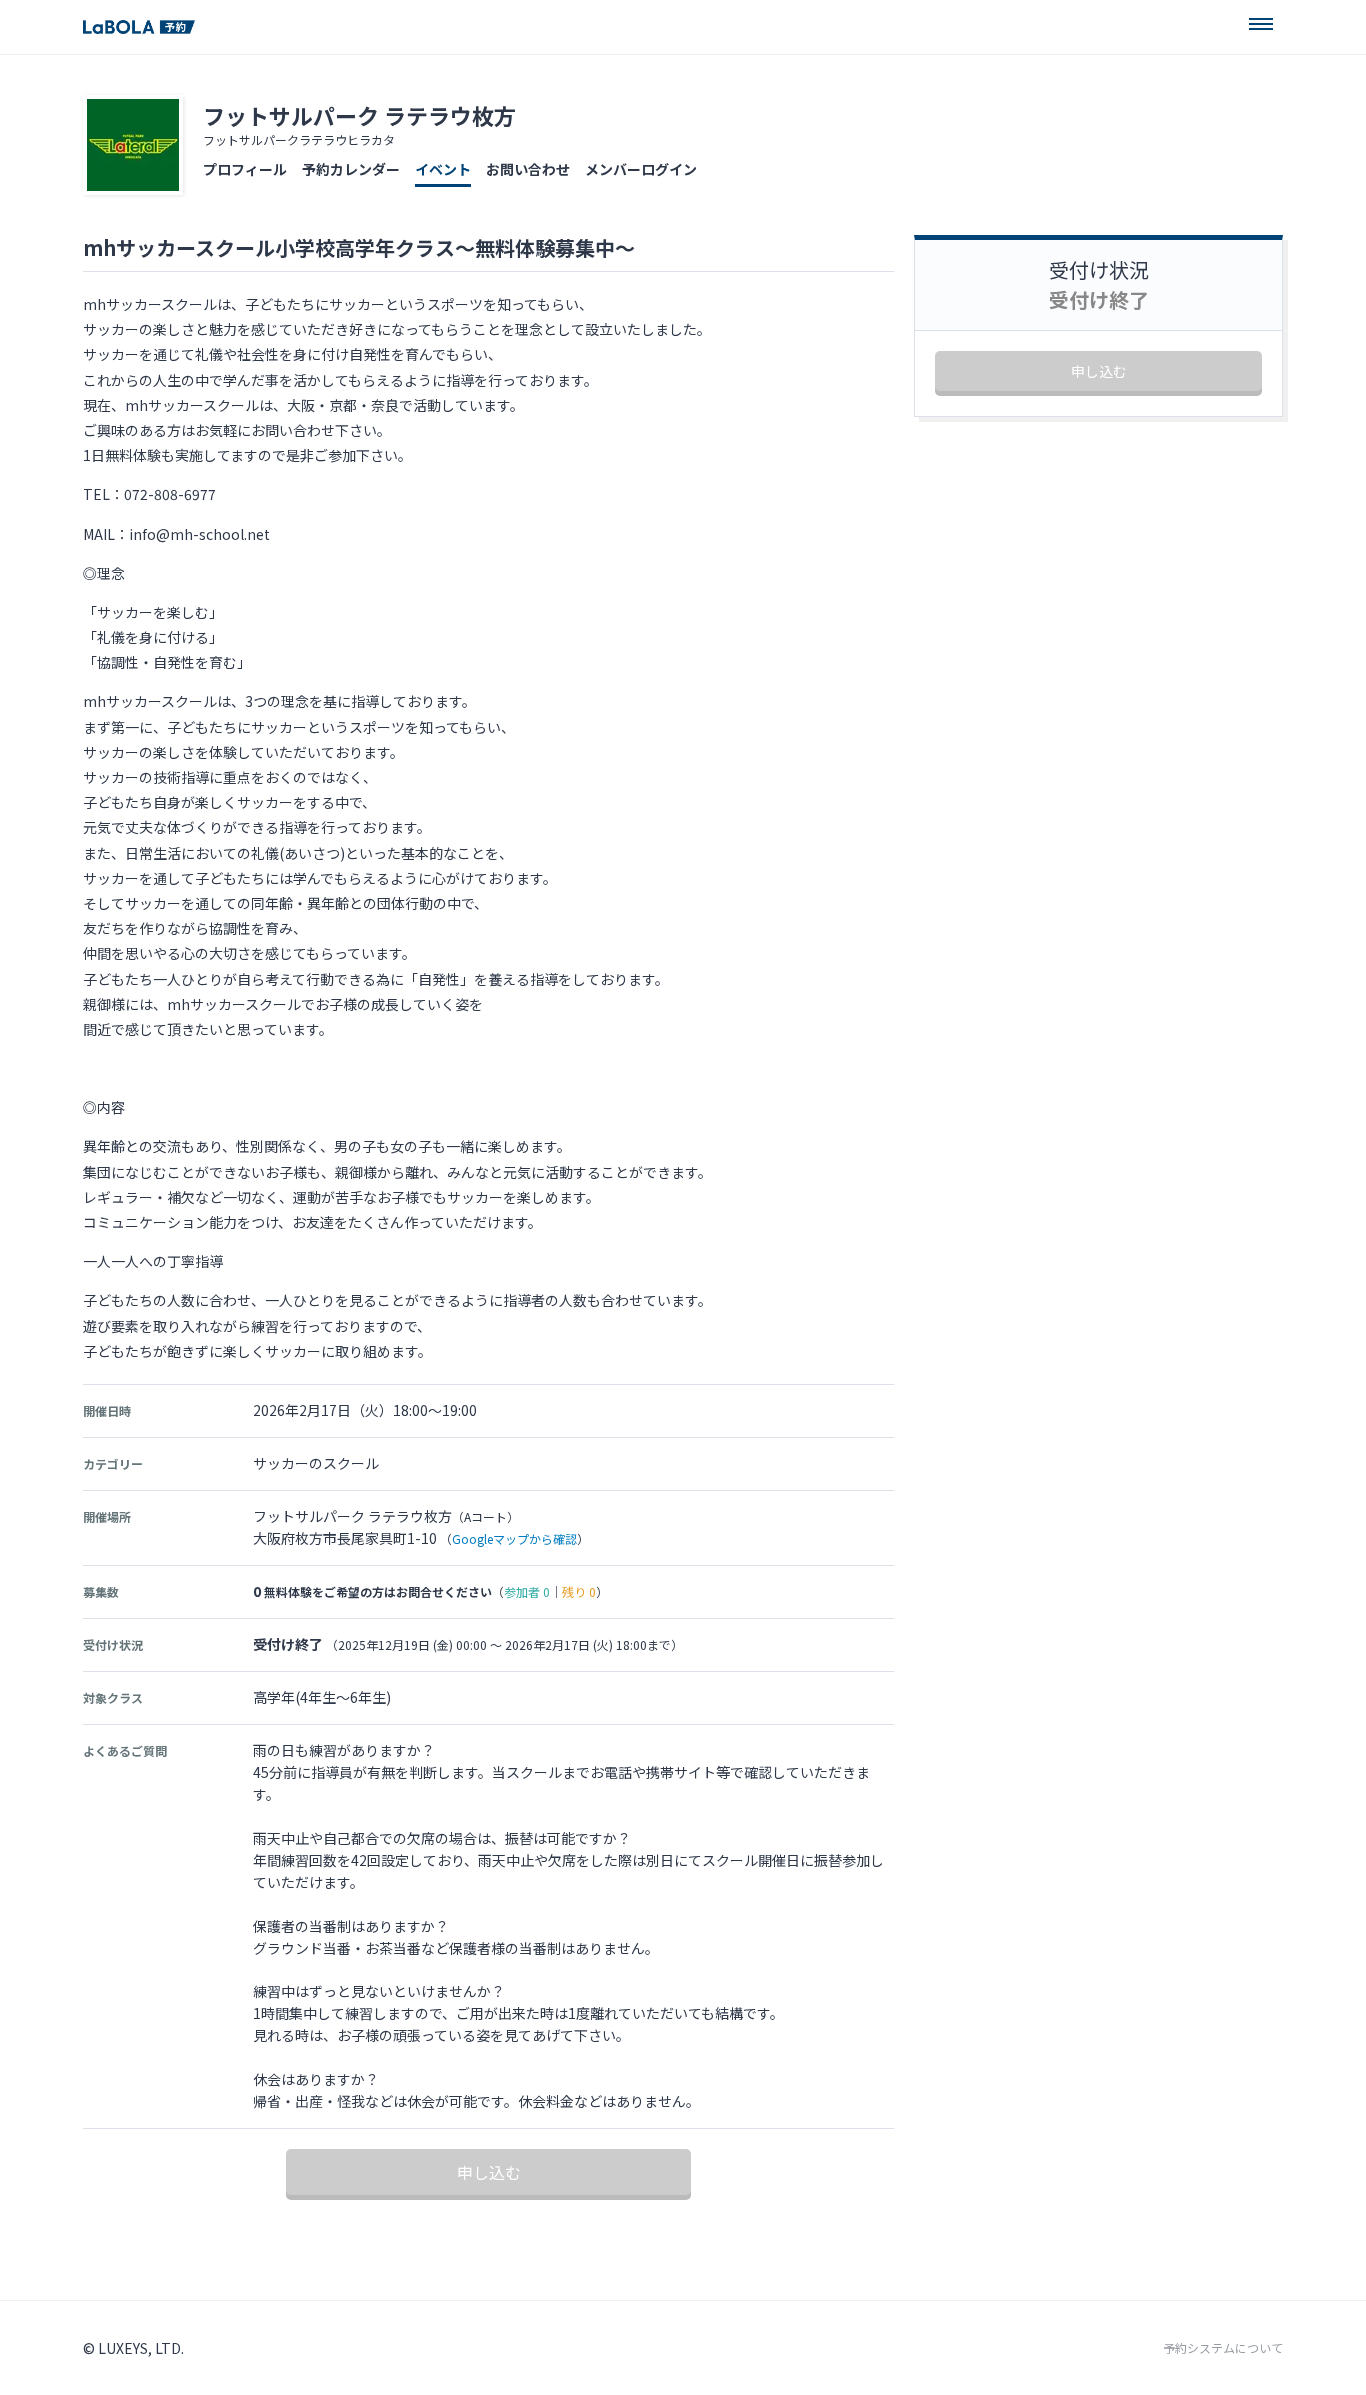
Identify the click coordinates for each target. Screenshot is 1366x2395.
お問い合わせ (528, 169)
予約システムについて (1223, 2348)
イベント (443, 169)
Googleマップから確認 (514, 1538)
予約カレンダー (351, 169)
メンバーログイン (641, 169)
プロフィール (245, 169)
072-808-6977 (170, 494)
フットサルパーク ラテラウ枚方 (359, 115)
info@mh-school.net (199, 534)
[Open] (1261, 24)
